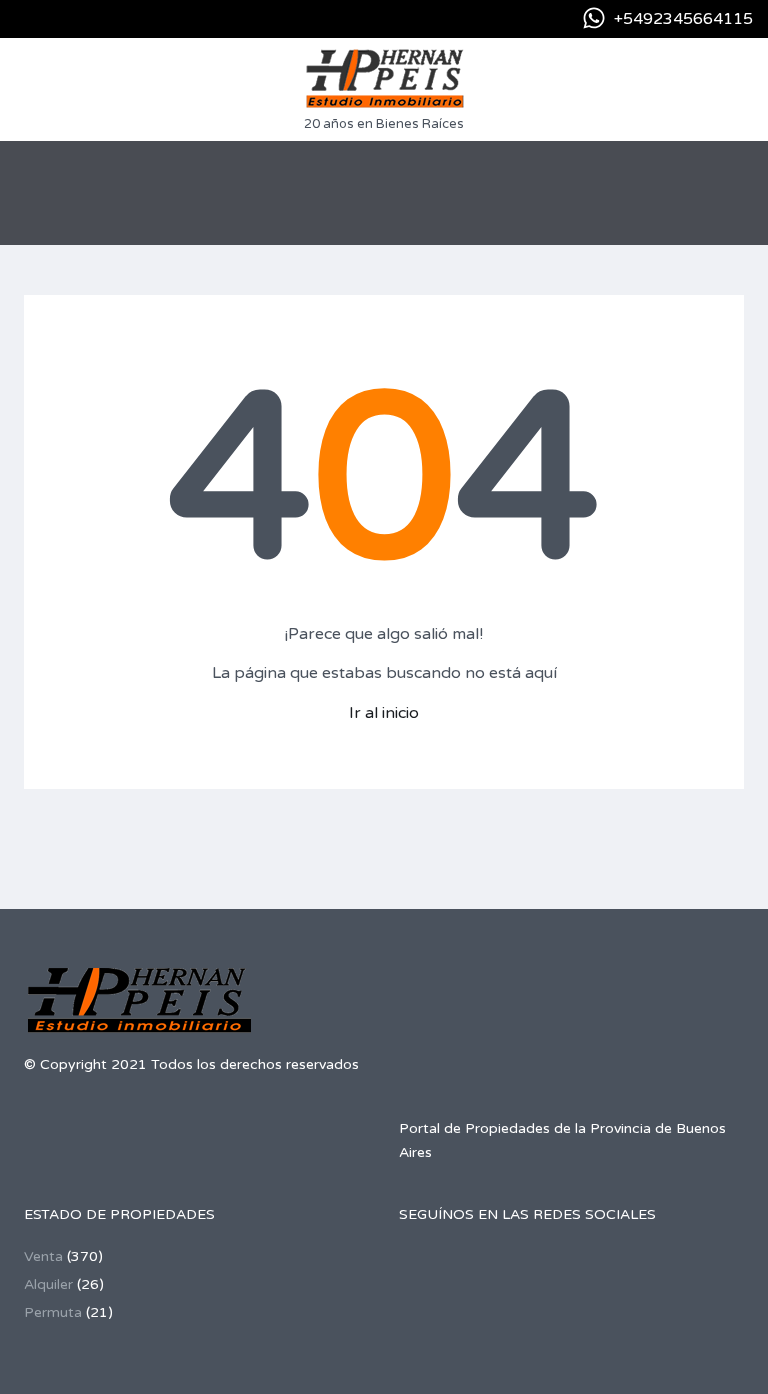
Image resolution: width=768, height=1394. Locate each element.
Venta (43, 1256)
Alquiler (48, 1284)
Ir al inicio (384, 713)
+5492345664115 (683, 19)
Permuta (53, 1312)
